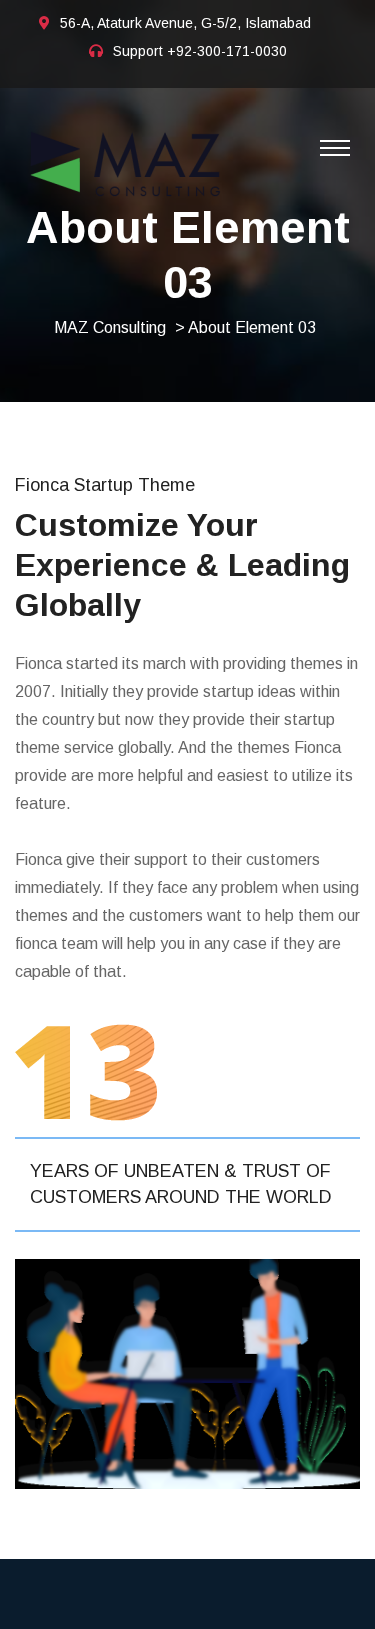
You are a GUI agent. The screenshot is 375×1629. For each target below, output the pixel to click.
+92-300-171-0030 (227, 51)
